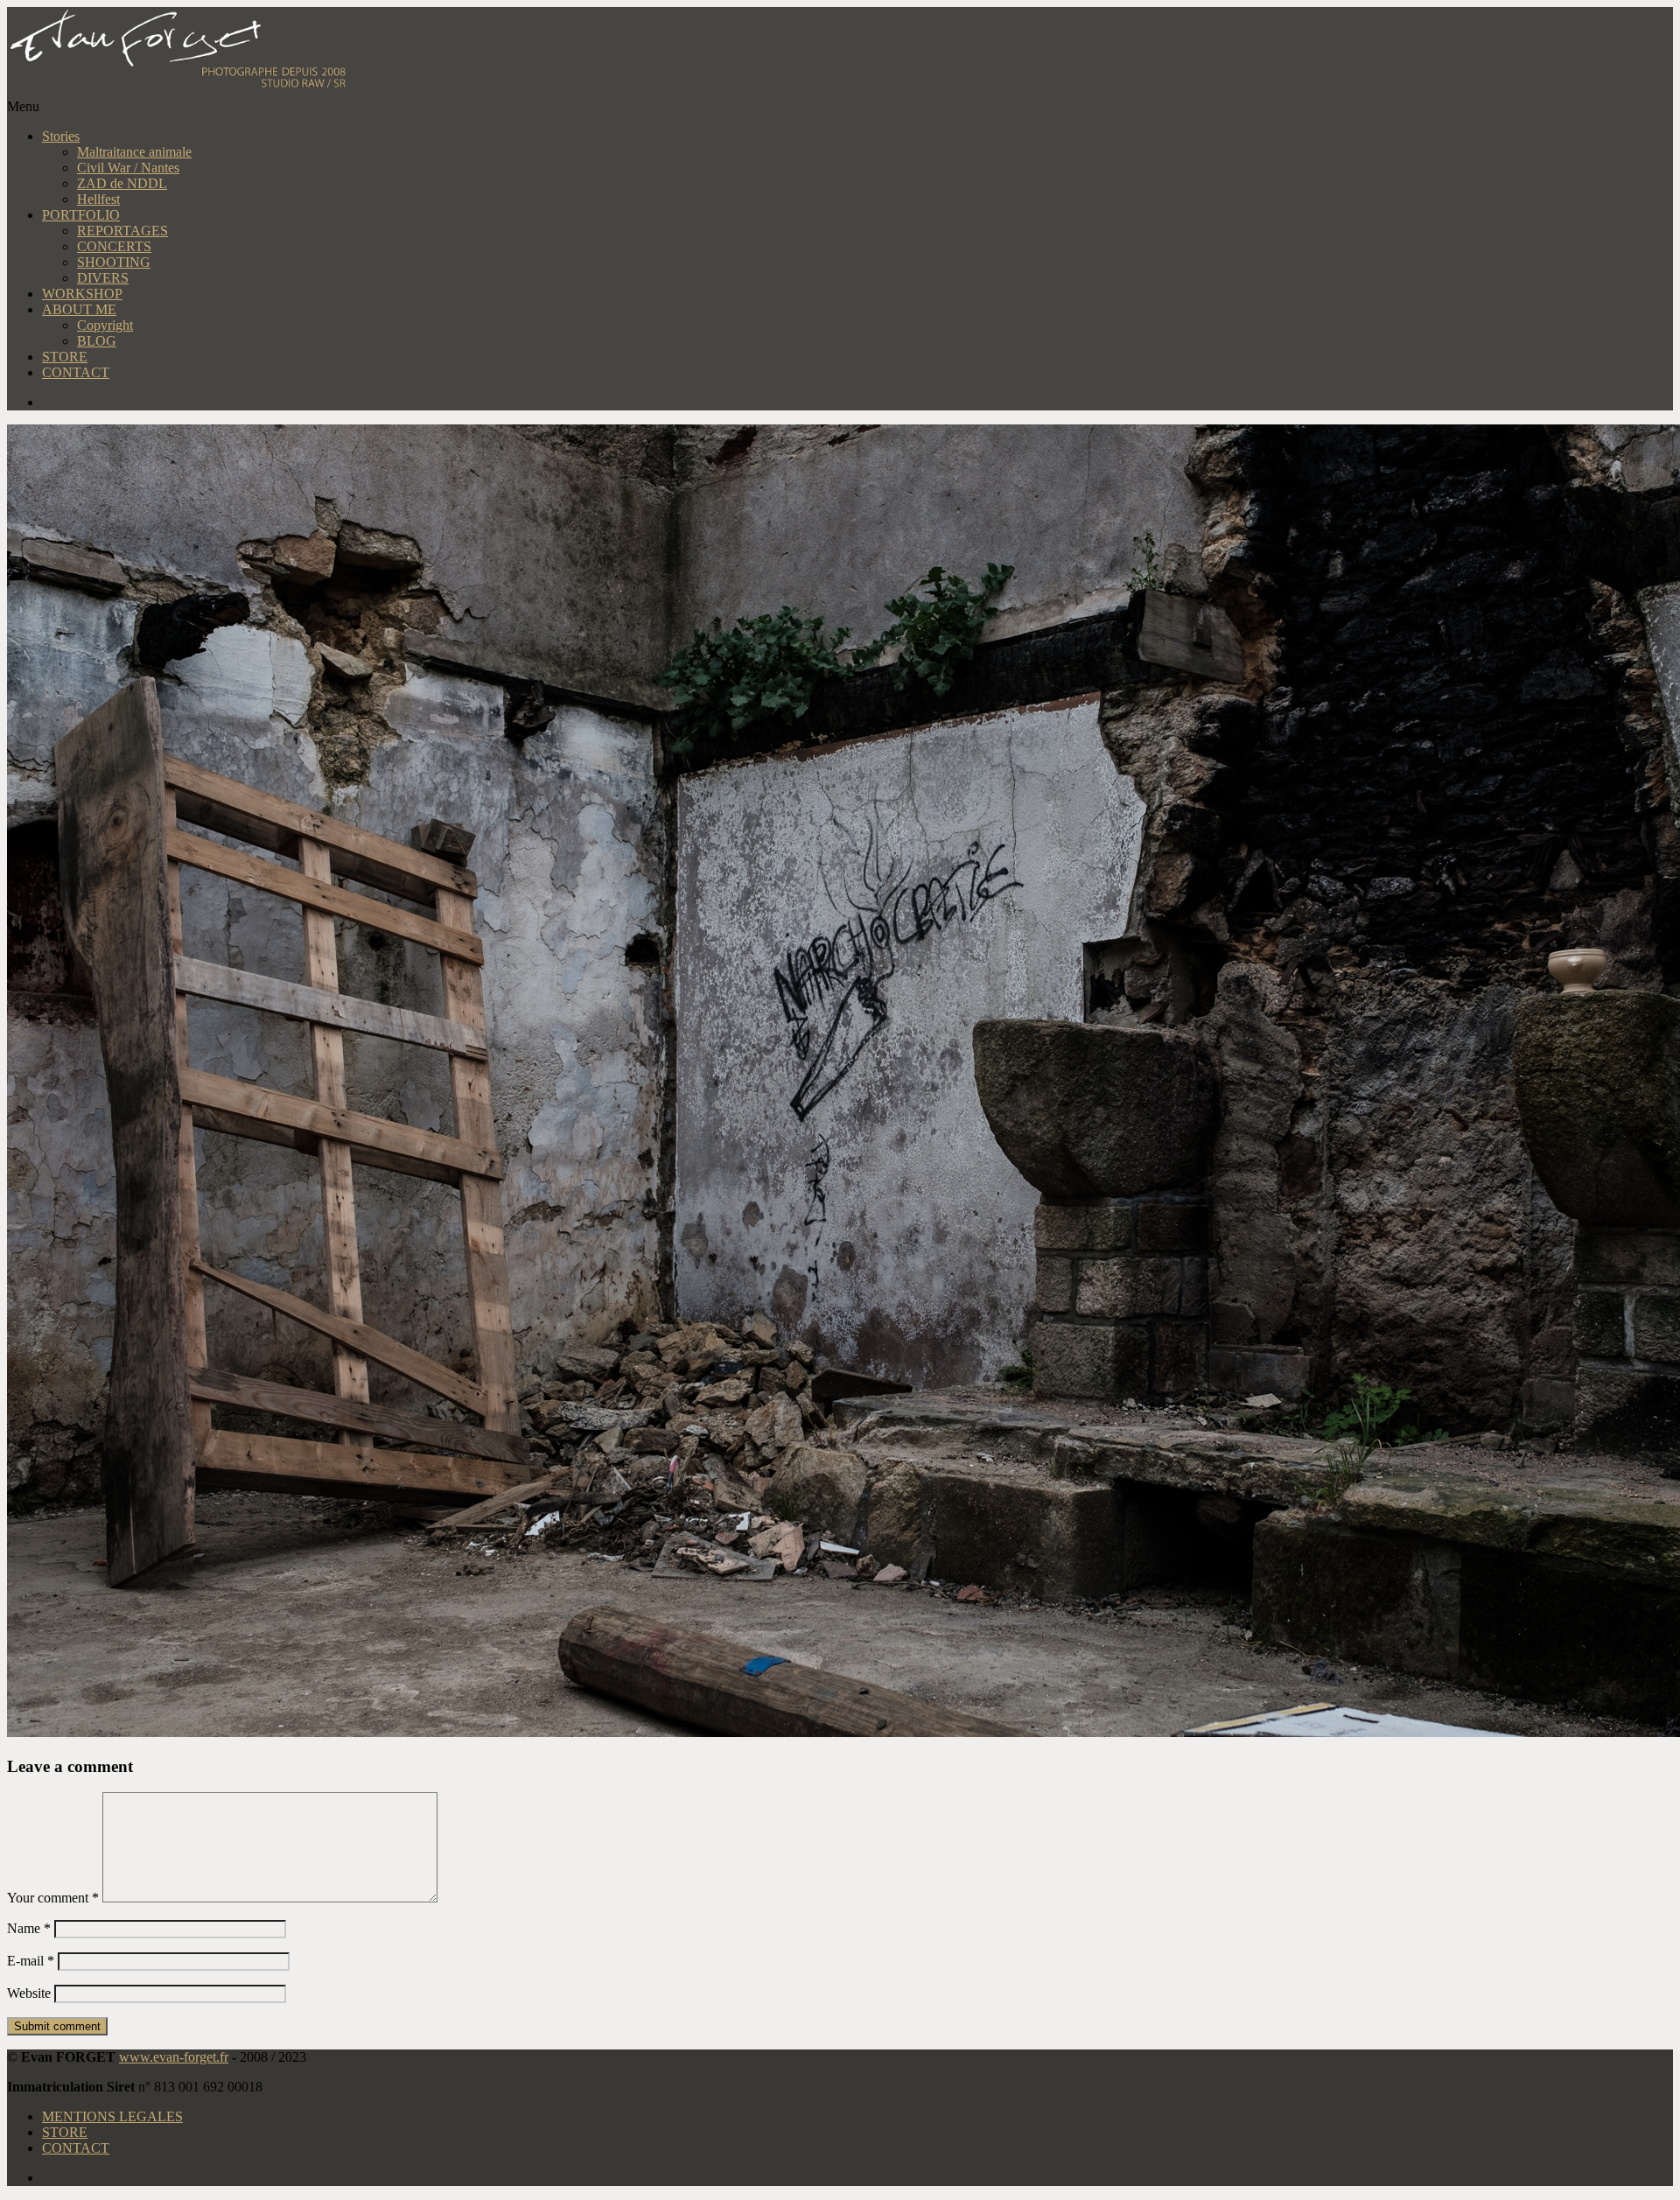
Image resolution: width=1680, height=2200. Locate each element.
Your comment (53, 1898)
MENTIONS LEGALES (112, 2116)
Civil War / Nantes (128, 168)
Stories (61, 136)
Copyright (105, 325)
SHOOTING (114, 262)
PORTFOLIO (81, 215)
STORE (65, 357)
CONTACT (76, 372)
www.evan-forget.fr (174, 2057)
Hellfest (98, 199)
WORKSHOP (82, 294)
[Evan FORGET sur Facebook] (857, 403)
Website (29, 1993)
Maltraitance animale (134, 152)
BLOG (97, 341)
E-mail (31, 1961)
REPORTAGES (122, 231)
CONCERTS (114, 246)
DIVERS (103, 278)
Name (29, 1928)
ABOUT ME (79, 309)
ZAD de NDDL (122, 183)
